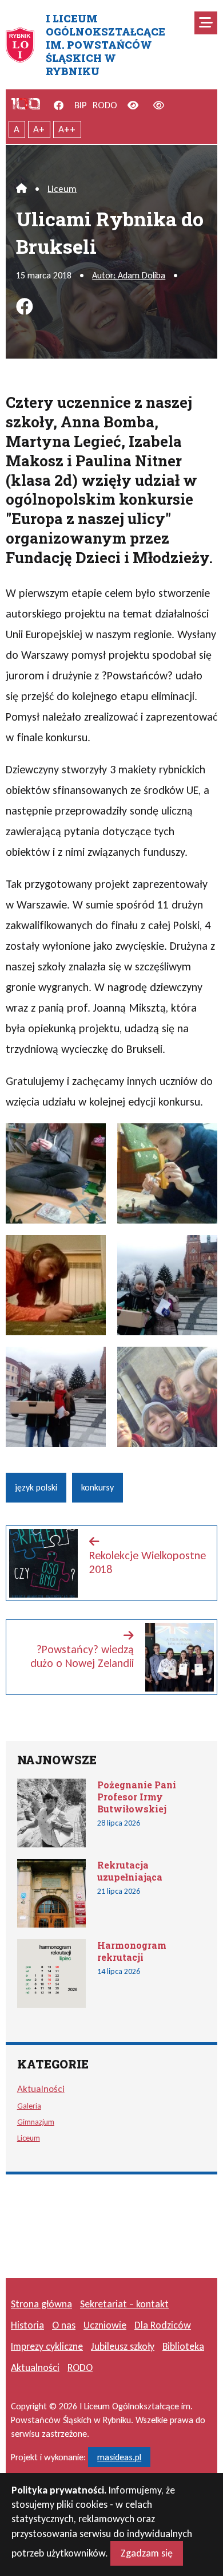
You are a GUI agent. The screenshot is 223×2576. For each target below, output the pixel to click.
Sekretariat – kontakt (124, 2304)
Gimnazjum (36, 2122)
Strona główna (41, 2304)
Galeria (29, 2106)
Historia (27, 2325)
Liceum (62, 189)
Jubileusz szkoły (123, 2346)
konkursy (97, 1487)
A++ (67, 129)
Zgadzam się (147, 2553)
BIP (81, 105)
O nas (64, 2325)
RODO (105, 105)
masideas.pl (119, 2457)
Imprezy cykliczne (47, 2346)
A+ (39, 129)
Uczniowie (105, 2325)
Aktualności (41, 2089)
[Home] (21, 189)
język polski (36, 1487)
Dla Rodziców (163, 2325)
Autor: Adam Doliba (129, 275)
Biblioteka (183, 2346)
